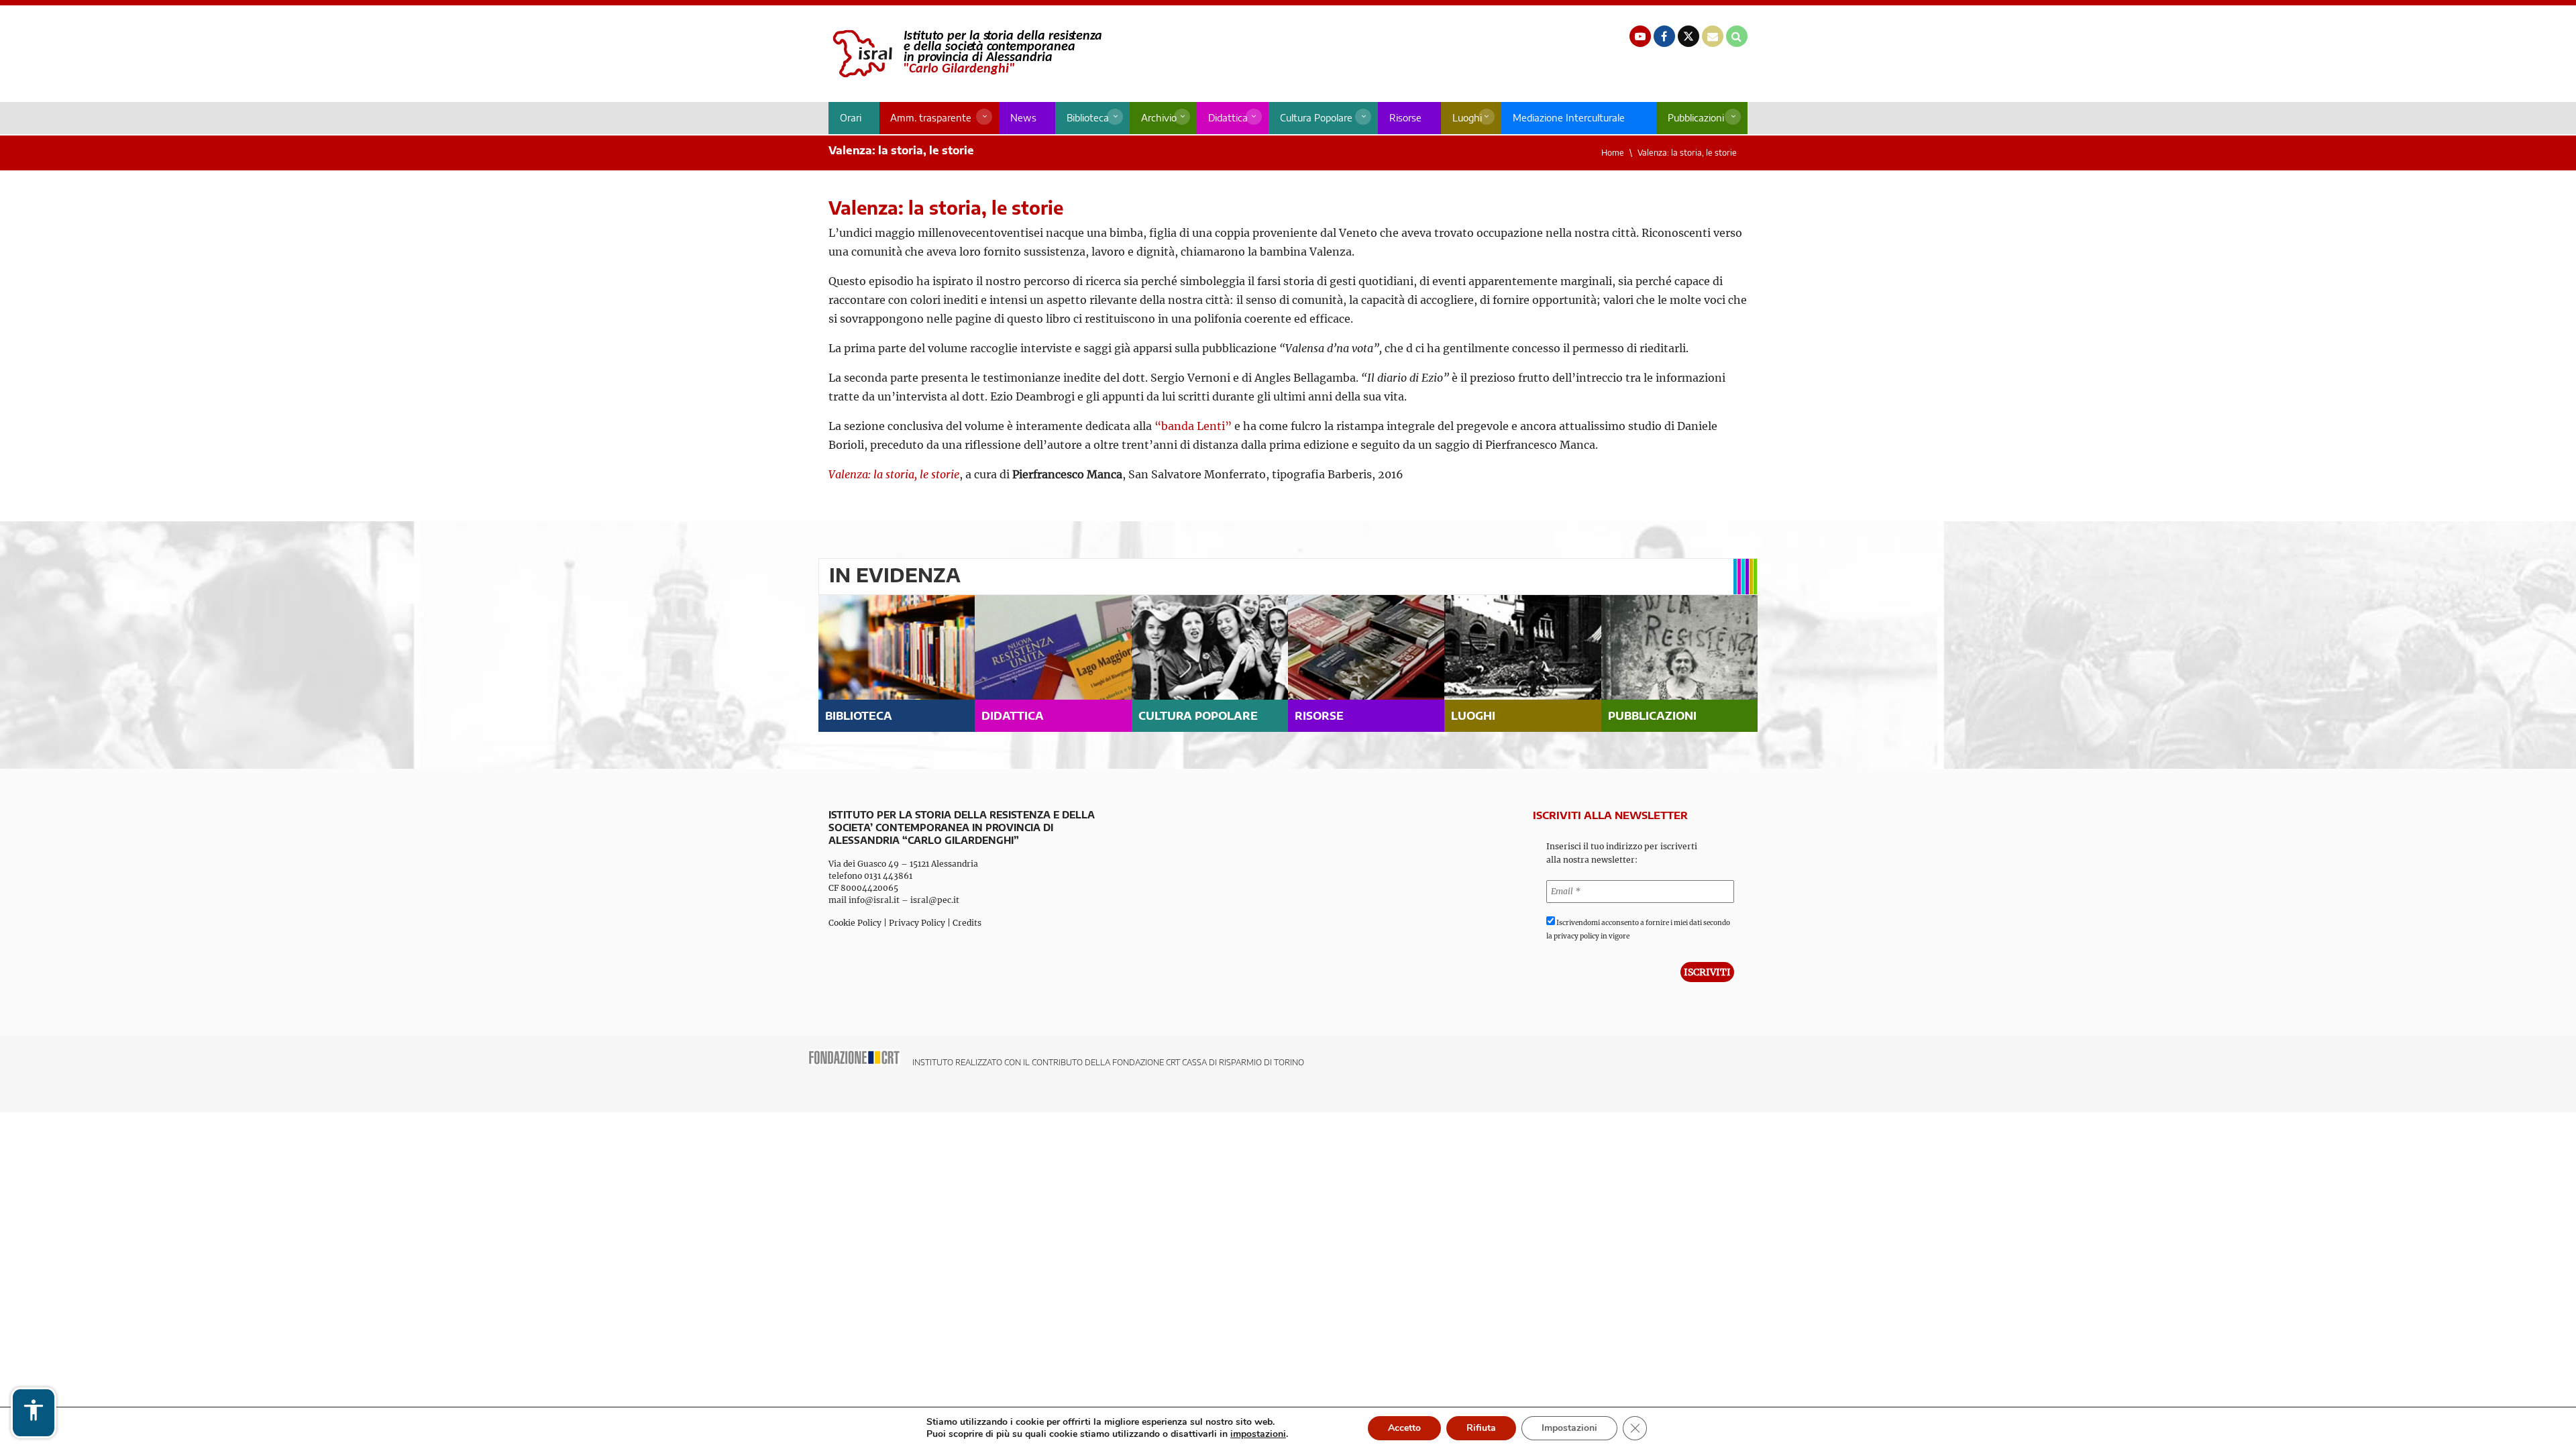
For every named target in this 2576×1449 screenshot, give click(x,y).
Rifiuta (1481, 1428)
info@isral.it (874, 900)
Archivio (1159, 118)
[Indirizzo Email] (1713, 36)
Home (1613, 153)
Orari (851, 118)
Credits (967, 923)
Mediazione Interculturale (1569, 118)
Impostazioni (1569, 1428)
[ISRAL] (965, 54)
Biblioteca (1088, 118)
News (1023, 118)
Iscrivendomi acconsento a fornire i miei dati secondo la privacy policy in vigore (1638, 929)
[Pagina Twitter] (1688, 36)
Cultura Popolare (1316, 118)
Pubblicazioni (1696, 118)
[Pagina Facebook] (1664, 36)
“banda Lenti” (1193, 426)
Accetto (1404, 1428)
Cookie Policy (855, 923)
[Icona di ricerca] (1737, 36)
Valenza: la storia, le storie (1687, 153)
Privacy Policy (917, 923)
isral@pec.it (935, 900)
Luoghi (1467, 118)
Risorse (1405, 118)
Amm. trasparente (931, 118)
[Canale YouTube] (1640, 36)
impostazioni (1258, 1434)
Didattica (1228, 118)
